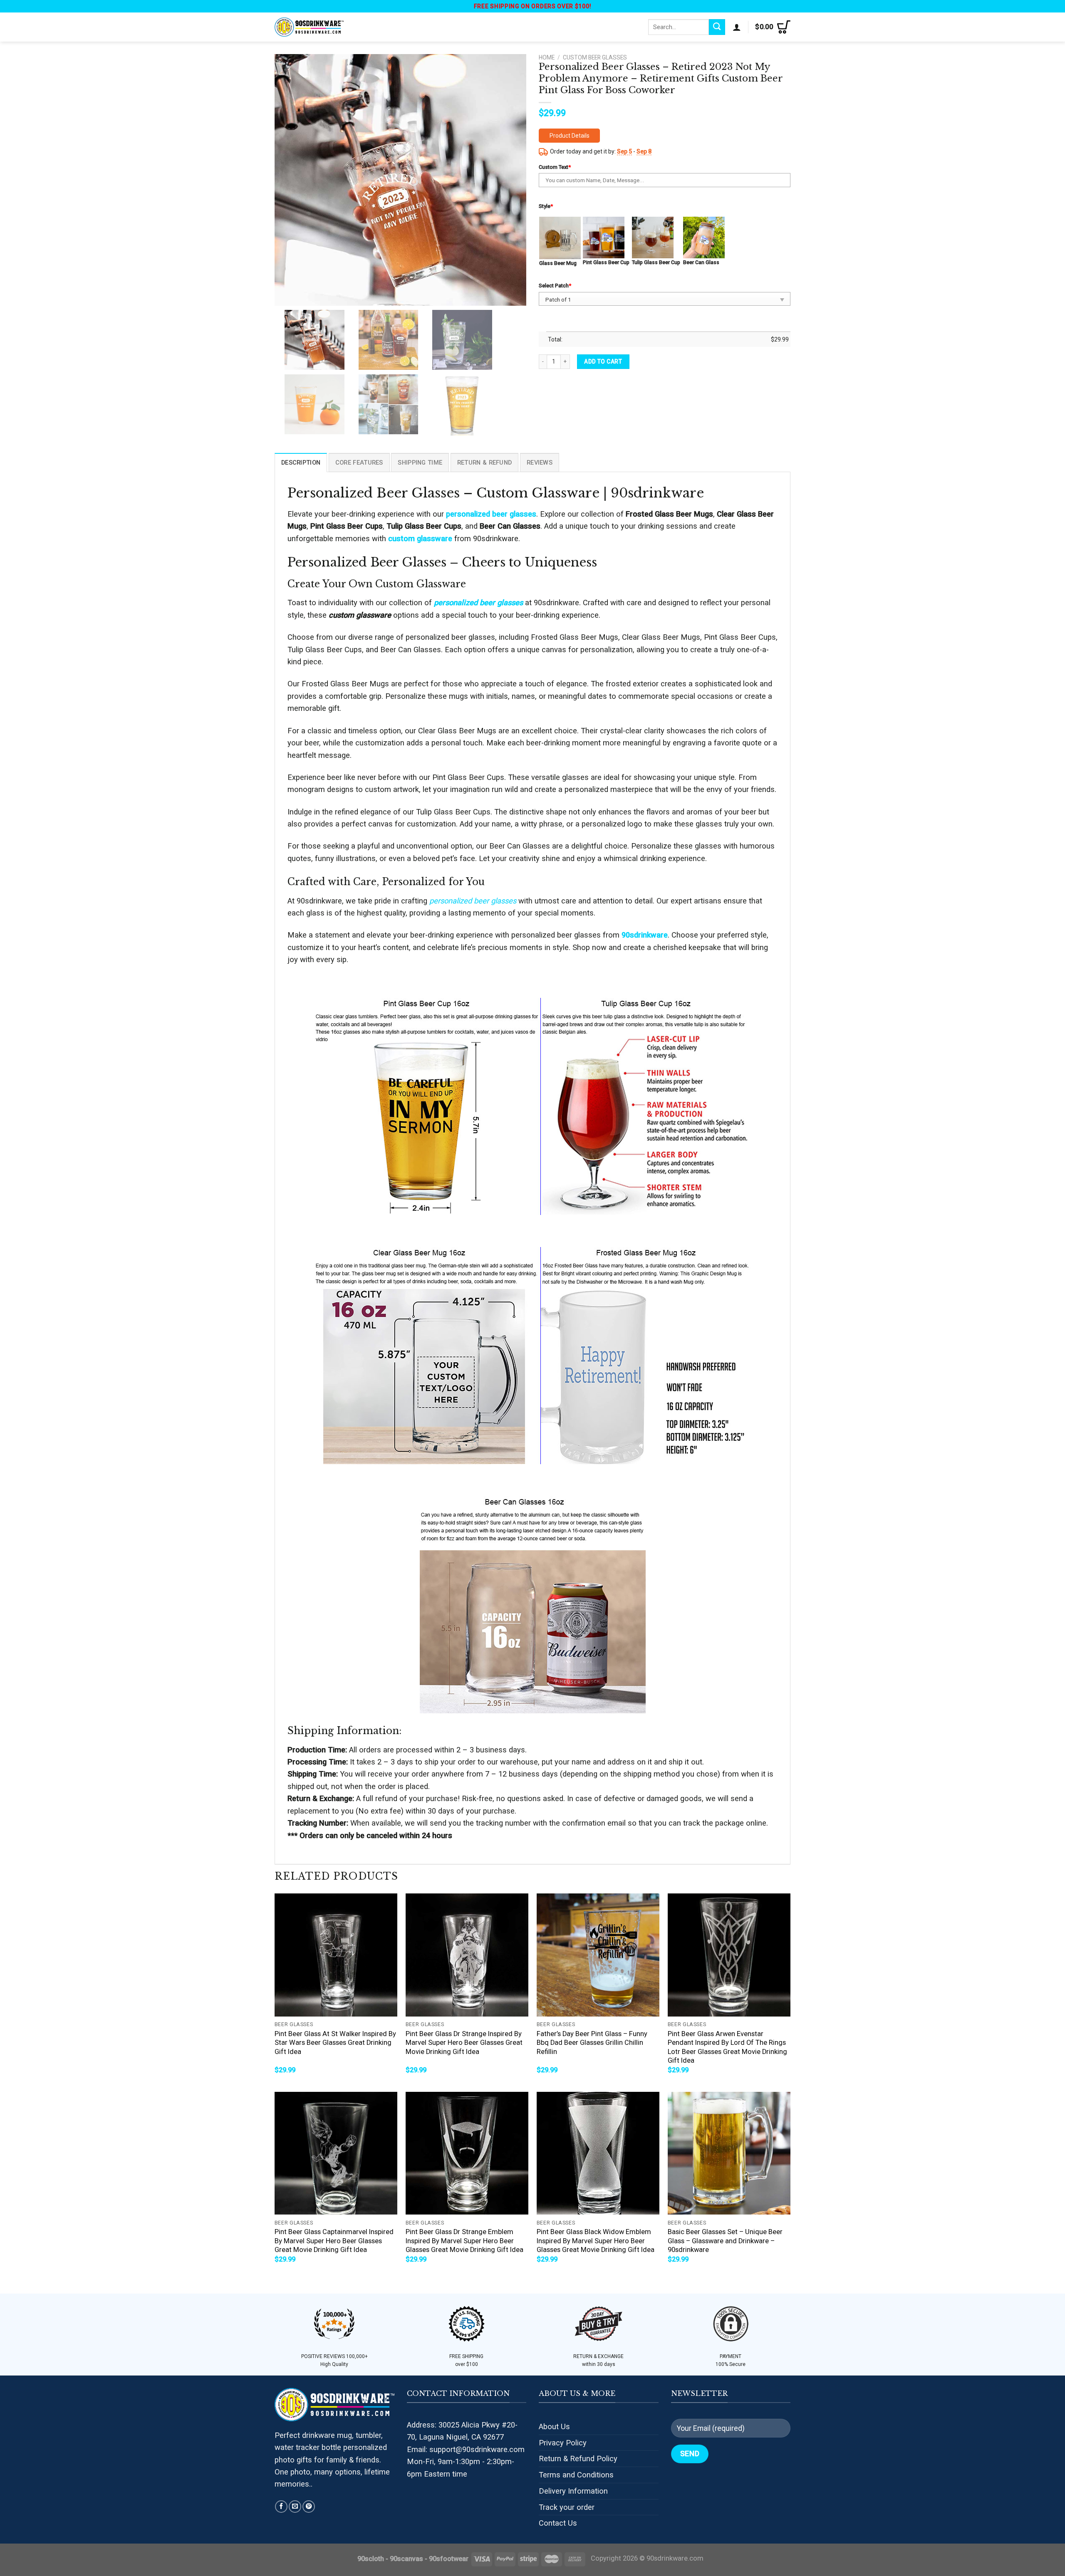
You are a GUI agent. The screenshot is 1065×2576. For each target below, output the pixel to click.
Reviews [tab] (540, 463)
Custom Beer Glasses (595, 57)
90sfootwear (449, 2559)
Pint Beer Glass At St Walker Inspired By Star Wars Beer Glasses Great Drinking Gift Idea (335, 2043)
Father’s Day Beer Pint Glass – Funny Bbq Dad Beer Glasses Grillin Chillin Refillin (592, 2043)
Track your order (567, 2507)
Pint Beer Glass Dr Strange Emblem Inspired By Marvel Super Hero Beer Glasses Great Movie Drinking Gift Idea (464, 2241)
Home (547, 57)
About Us (554, 2426)
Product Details (570, 136)
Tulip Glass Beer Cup (656, 262)
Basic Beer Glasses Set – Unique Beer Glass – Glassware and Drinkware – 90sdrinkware (725, 2241)
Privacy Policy (563, 2443)
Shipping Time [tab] (420, 463)
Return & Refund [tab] (484, 463)
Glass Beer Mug (558, 263)
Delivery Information (573, 2491)
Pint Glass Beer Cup (606, 262)
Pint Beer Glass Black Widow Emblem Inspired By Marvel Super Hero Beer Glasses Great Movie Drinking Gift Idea (596, 2241)
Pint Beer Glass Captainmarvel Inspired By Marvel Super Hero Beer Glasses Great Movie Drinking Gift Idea (334, 2241)
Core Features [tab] (359, 463)
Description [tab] (301, 463)
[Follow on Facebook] (281, 2507)
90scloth (371, 2559)
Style (546, 206)
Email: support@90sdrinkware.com (466, 2449)
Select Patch (555, 286)
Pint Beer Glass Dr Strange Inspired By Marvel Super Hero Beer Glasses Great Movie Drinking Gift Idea (464, 2043)
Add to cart (603, 361)
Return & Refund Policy (578, 2458)
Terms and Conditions (576, 2475)
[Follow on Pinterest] (309, 2507)
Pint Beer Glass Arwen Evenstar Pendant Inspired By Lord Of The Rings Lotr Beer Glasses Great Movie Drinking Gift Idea (727, 2047)
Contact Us (558, 2523)
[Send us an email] (295, 2507)
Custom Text (555, 167)
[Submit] (717, 27)
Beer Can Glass (701, 262)
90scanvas (406, 2559)
